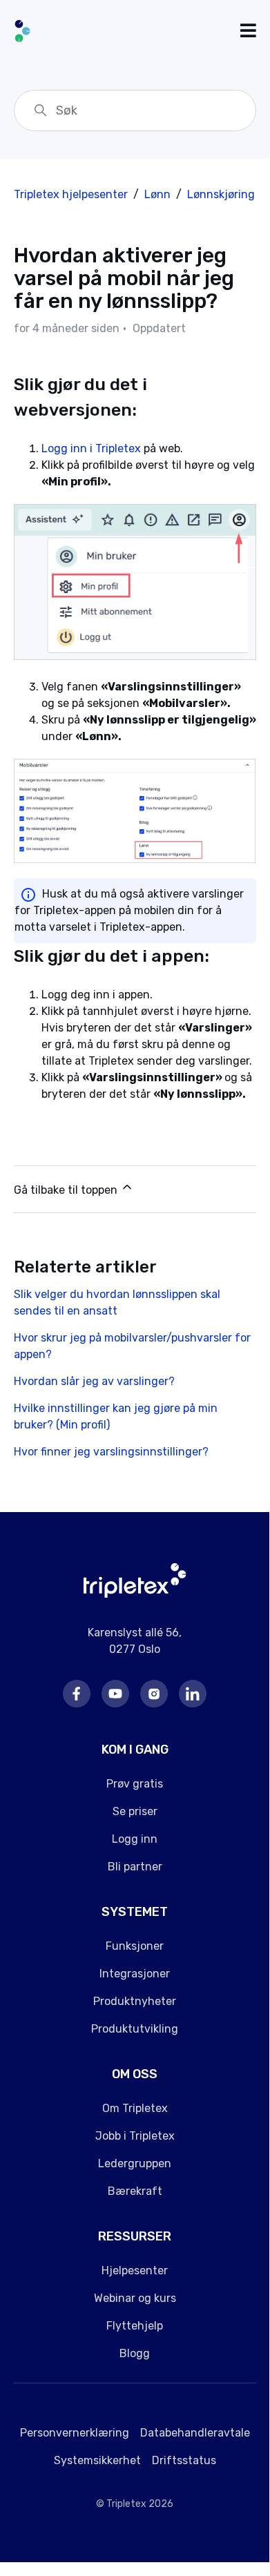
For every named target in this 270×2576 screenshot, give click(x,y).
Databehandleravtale (195, 2433)
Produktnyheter (135, 2001)
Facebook (77, 1694)
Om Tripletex (135, 2108)
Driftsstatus (184, 2460)
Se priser (135, 1811)
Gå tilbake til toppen (67, 1190)
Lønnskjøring (221, 194)
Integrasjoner (135, 1974)
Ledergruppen (135, 2163)
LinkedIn (193, 1694)
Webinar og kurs (135, 2298)
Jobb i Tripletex (135, 2136)
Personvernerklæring (75, 2433)
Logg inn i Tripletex (91, 448)
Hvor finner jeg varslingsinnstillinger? (111, 1452)
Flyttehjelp (135, 2326)
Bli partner (135, 1867)
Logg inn (135, 1839)
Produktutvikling (135, 2029)
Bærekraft (135, 2191)
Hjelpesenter (135, 2270)
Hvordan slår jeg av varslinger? (94, 1381)
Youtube (115, 1694)
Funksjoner (135, 1946)
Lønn (157, 194)
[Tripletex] (135, 1594)
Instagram (154, 1694)
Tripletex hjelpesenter (71, 194)
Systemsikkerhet (97, 2460)
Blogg (135, 2353)
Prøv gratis (135, 1784)
